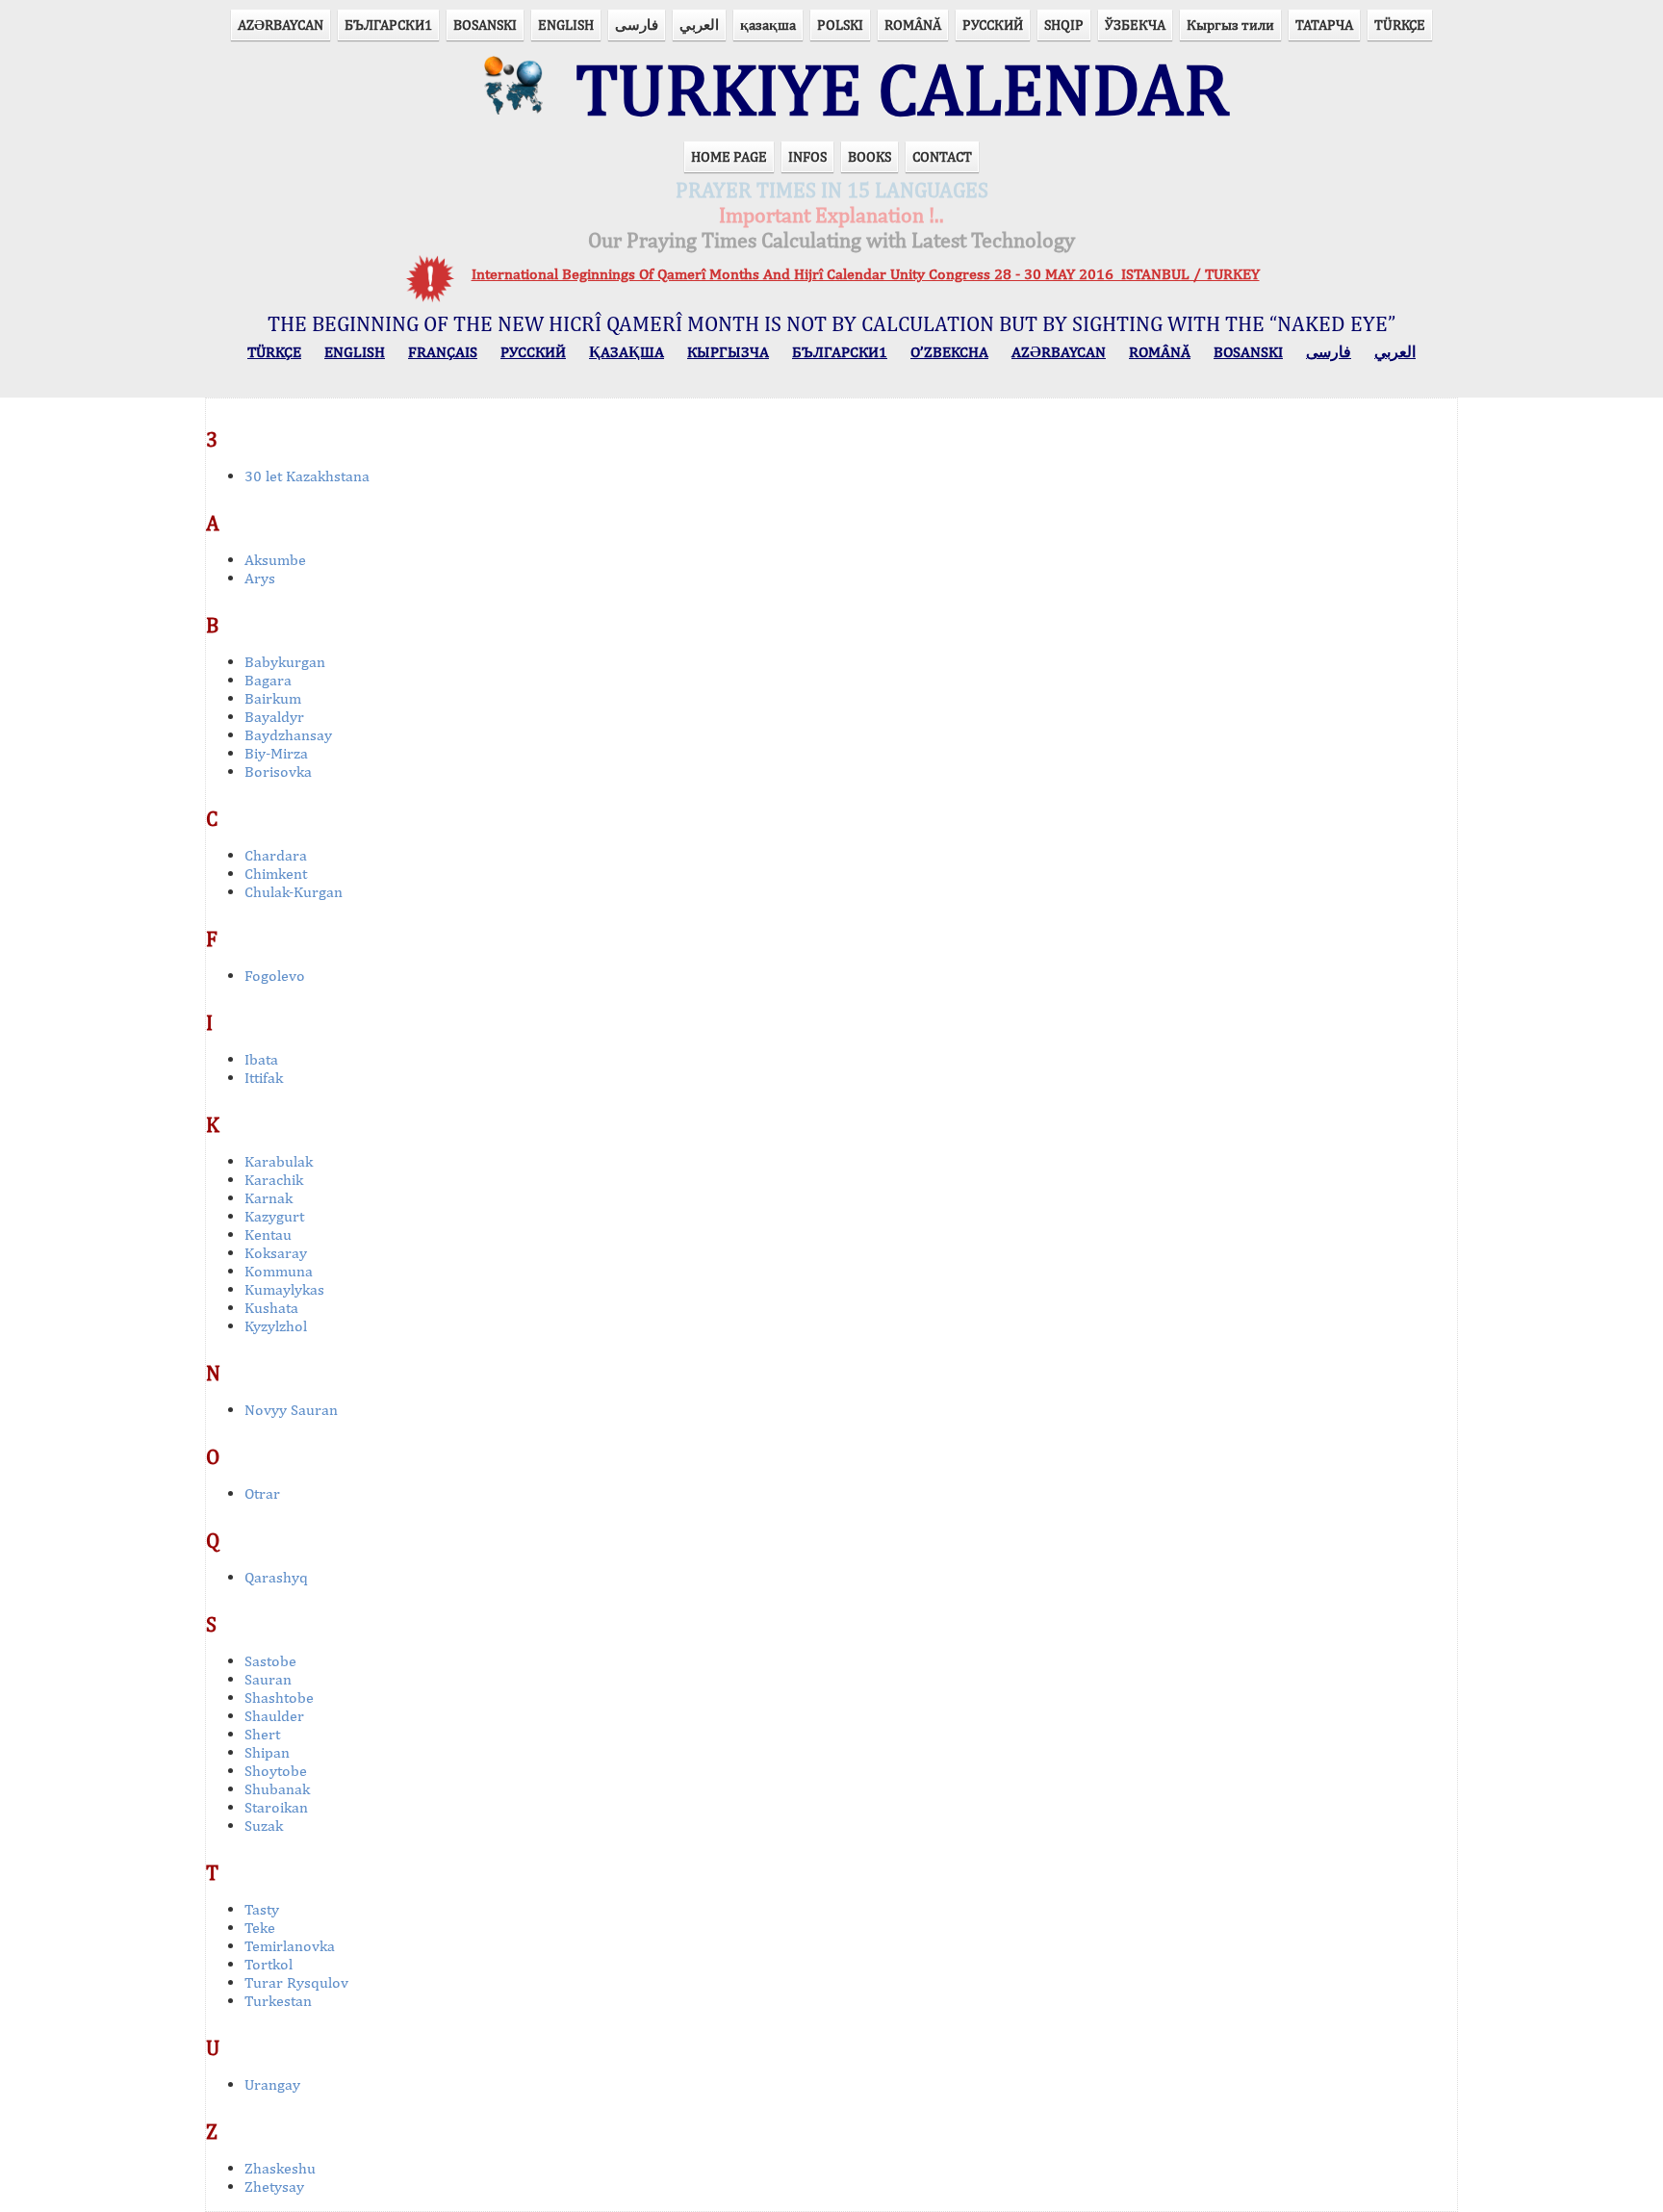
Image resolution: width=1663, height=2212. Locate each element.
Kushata (271, 1308)
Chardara (276, 855)
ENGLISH (566, 25)
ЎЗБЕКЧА (1135, 25)
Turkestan (278, 2001)
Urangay (272, 2084)
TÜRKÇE (1400, 25)
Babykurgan (285, 662)
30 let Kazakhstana (307, 476)
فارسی (637, 25)
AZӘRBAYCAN (281, 25)
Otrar (262, 1493)
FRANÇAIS (443, 352)
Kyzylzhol (276, 1326)
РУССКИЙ (993, 25)
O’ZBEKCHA (949, 352)
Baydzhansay (288, 735)
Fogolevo (275, 976)
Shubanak (277, 1789)
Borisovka (278, 772)
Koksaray (276, 1253)
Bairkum (273, 698)
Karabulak (279, 1161)
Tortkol (269, 1964)
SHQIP (1064, 25)
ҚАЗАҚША (627, 352)
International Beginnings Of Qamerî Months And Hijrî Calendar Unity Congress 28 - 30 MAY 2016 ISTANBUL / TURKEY (866, 274)
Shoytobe (276, 1771)
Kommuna (279, 1271)
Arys (260, 578)
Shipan (267, 1752)
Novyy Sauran (291, 1410)
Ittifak (264, 1078)
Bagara (268, 680)
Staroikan (276, 1807)
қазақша (768, 25)
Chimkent (276, 874)
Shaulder (274, 1716)
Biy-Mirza (276, 753)
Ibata (261, 1059)
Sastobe (270, 1661)
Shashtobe (279, 1698)
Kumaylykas (284, 1289)
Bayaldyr (274, 717)
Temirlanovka (290, 1946)
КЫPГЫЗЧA (728, 352)
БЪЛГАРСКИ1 (388, 25)
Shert (262, 1734)
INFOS (807, 156)
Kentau (268, 1235)
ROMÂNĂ (913, 25)
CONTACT (942, 156)
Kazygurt (274, 1216)
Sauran (268, 1679)
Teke (260, 1928)
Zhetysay (274, 2186)
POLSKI (840, 25)
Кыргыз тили (1230, 25)
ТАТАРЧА (1324, 25)
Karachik (274, 1180)
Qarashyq (276, 1577)
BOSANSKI (485, 25)
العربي (699, 25)
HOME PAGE (729, 156)
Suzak (264, 1826)
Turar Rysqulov (296, 1982)
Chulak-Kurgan (294, 892)
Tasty (262, 1909)
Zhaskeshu (280, 2168)
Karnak (269, 1198)
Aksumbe (275, 560)
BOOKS (870, 156)
